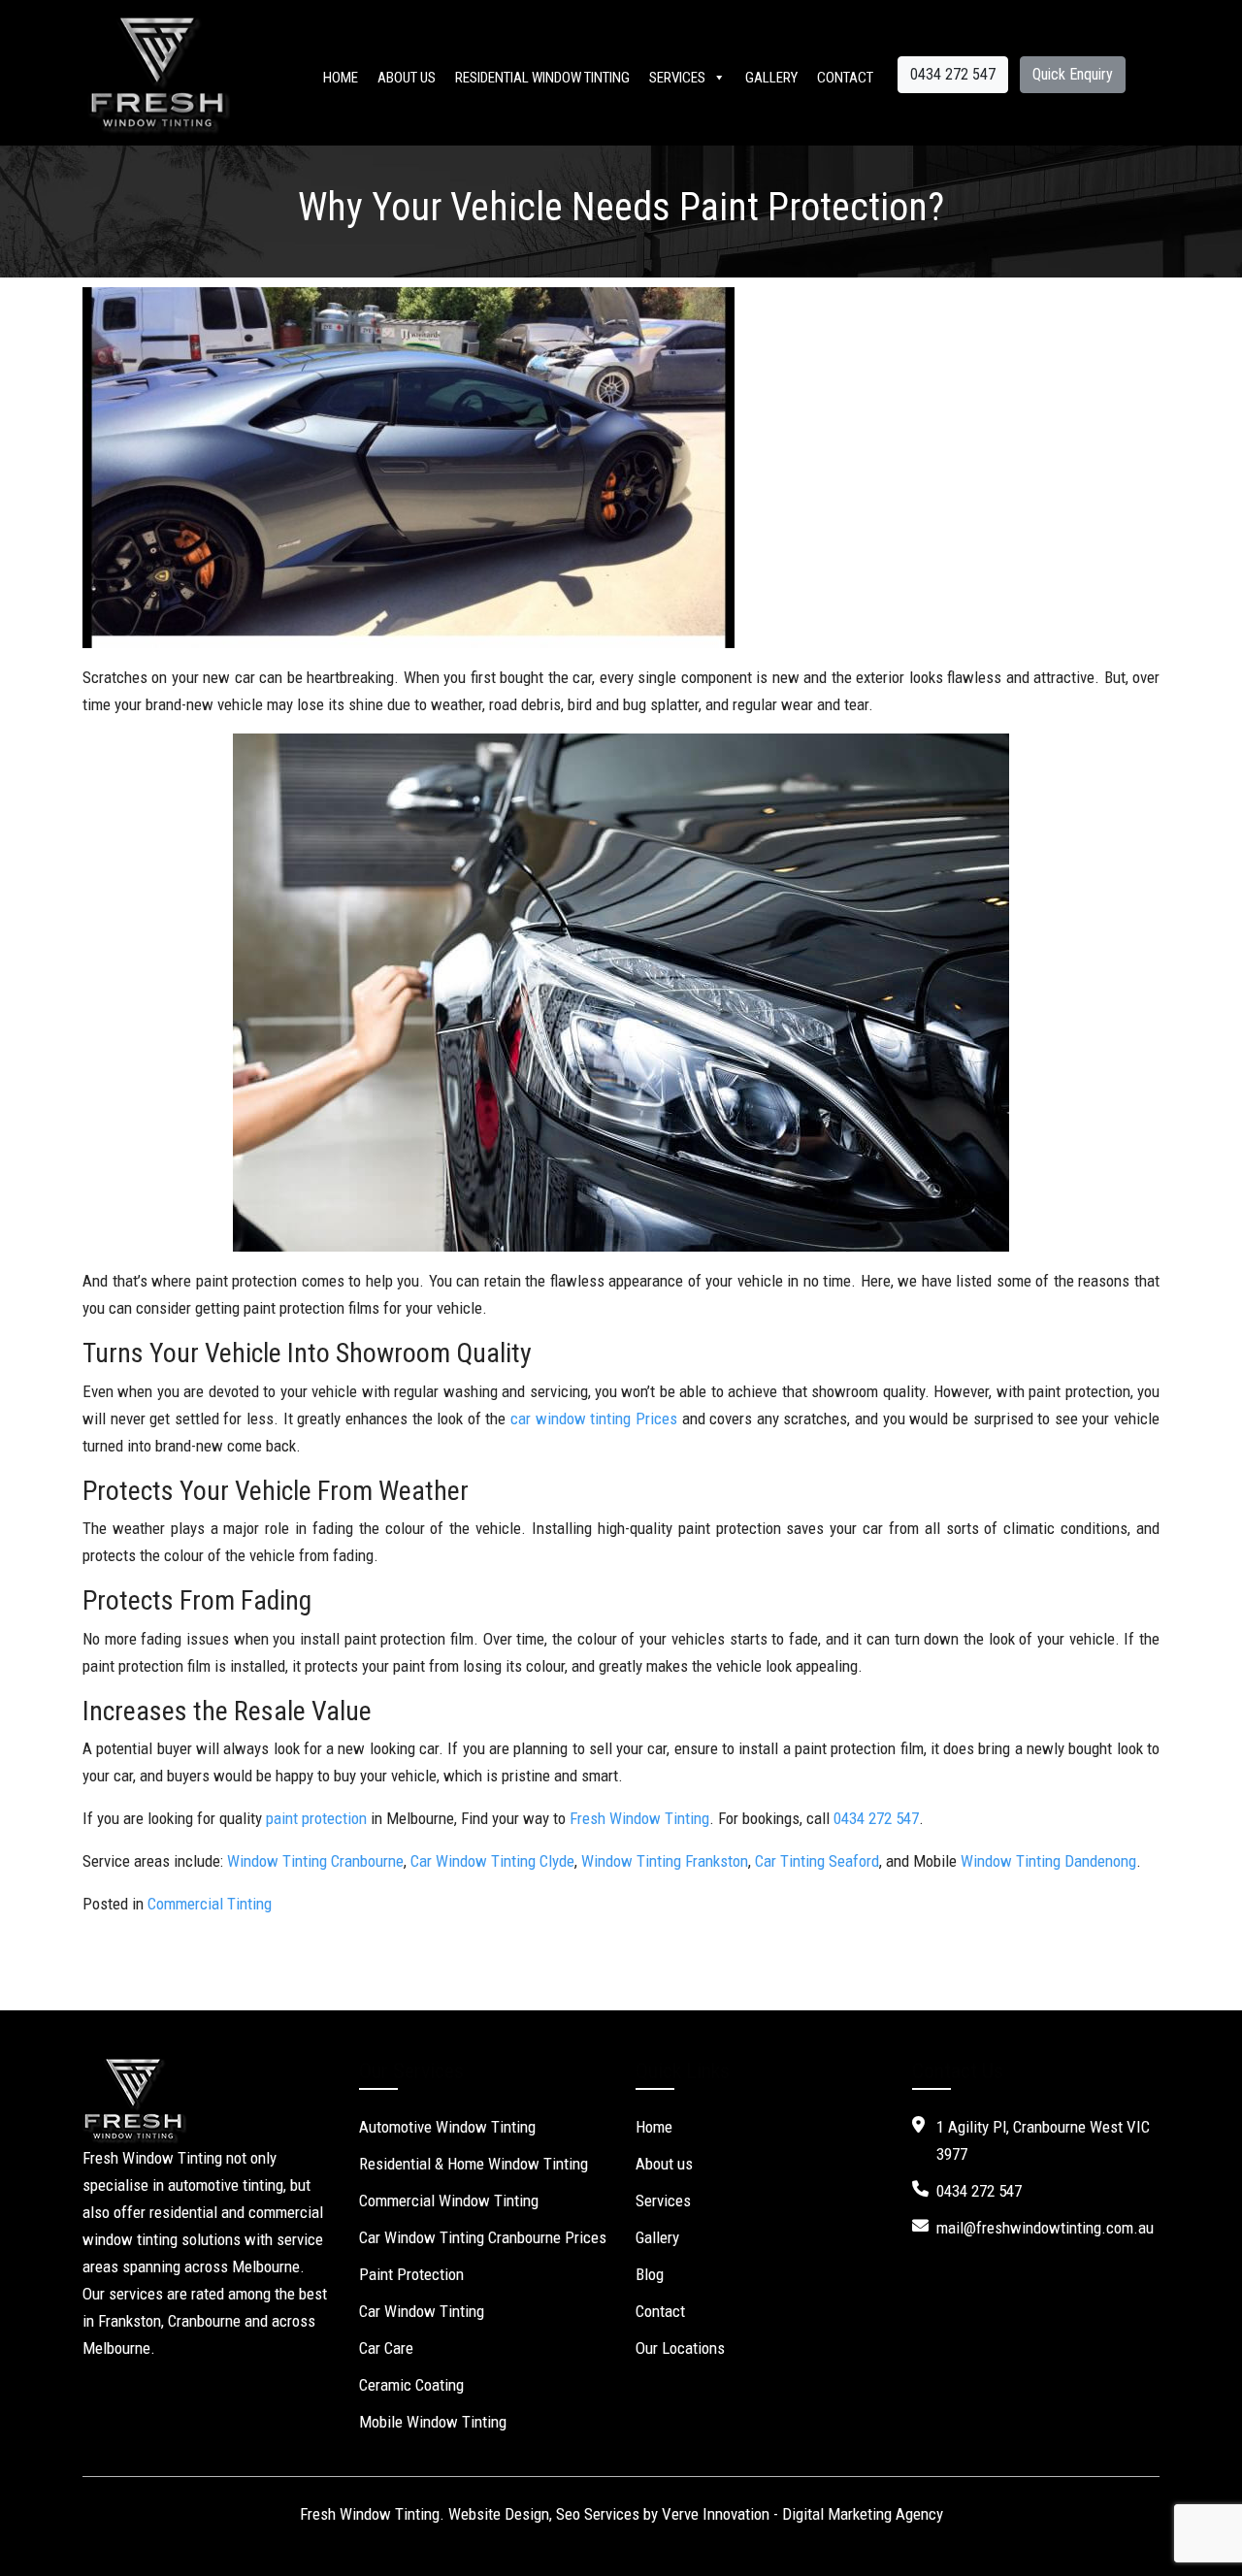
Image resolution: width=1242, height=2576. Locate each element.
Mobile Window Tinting (433, 2422)
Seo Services (598, 2514)
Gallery (771, 78)
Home (341, 78)
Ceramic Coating (411, 2385)
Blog (650, 2274)
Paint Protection (411, 2274)
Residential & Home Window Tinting (474, 2164)
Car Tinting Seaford (817, 1861)
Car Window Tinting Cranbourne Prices (483, 2237)
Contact (845, 78)
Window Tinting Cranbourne (315, 1861)
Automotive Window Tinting (447, 2127)
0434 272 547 (953, 74)
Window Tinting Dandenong (1048, 1861)
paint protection (316, 1818)
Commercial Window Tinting (449, 2201)
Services (677, 78)
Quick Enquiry (1073, 74)
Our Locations (680, 2348)
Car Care (386, 2348)
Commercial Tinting (210, 1904)
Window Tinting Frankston (665, 1861)
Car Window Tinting (422, 2311)
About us (407, 78)
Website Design (499, 2514)
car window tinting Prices (594, 1418)
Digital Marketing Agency (863, 2514)
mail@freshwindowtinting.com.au (1045, 2228)
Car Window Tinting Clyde (492, 1861)
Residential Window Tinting (542, 78)
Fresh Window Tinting (639, 1818)
